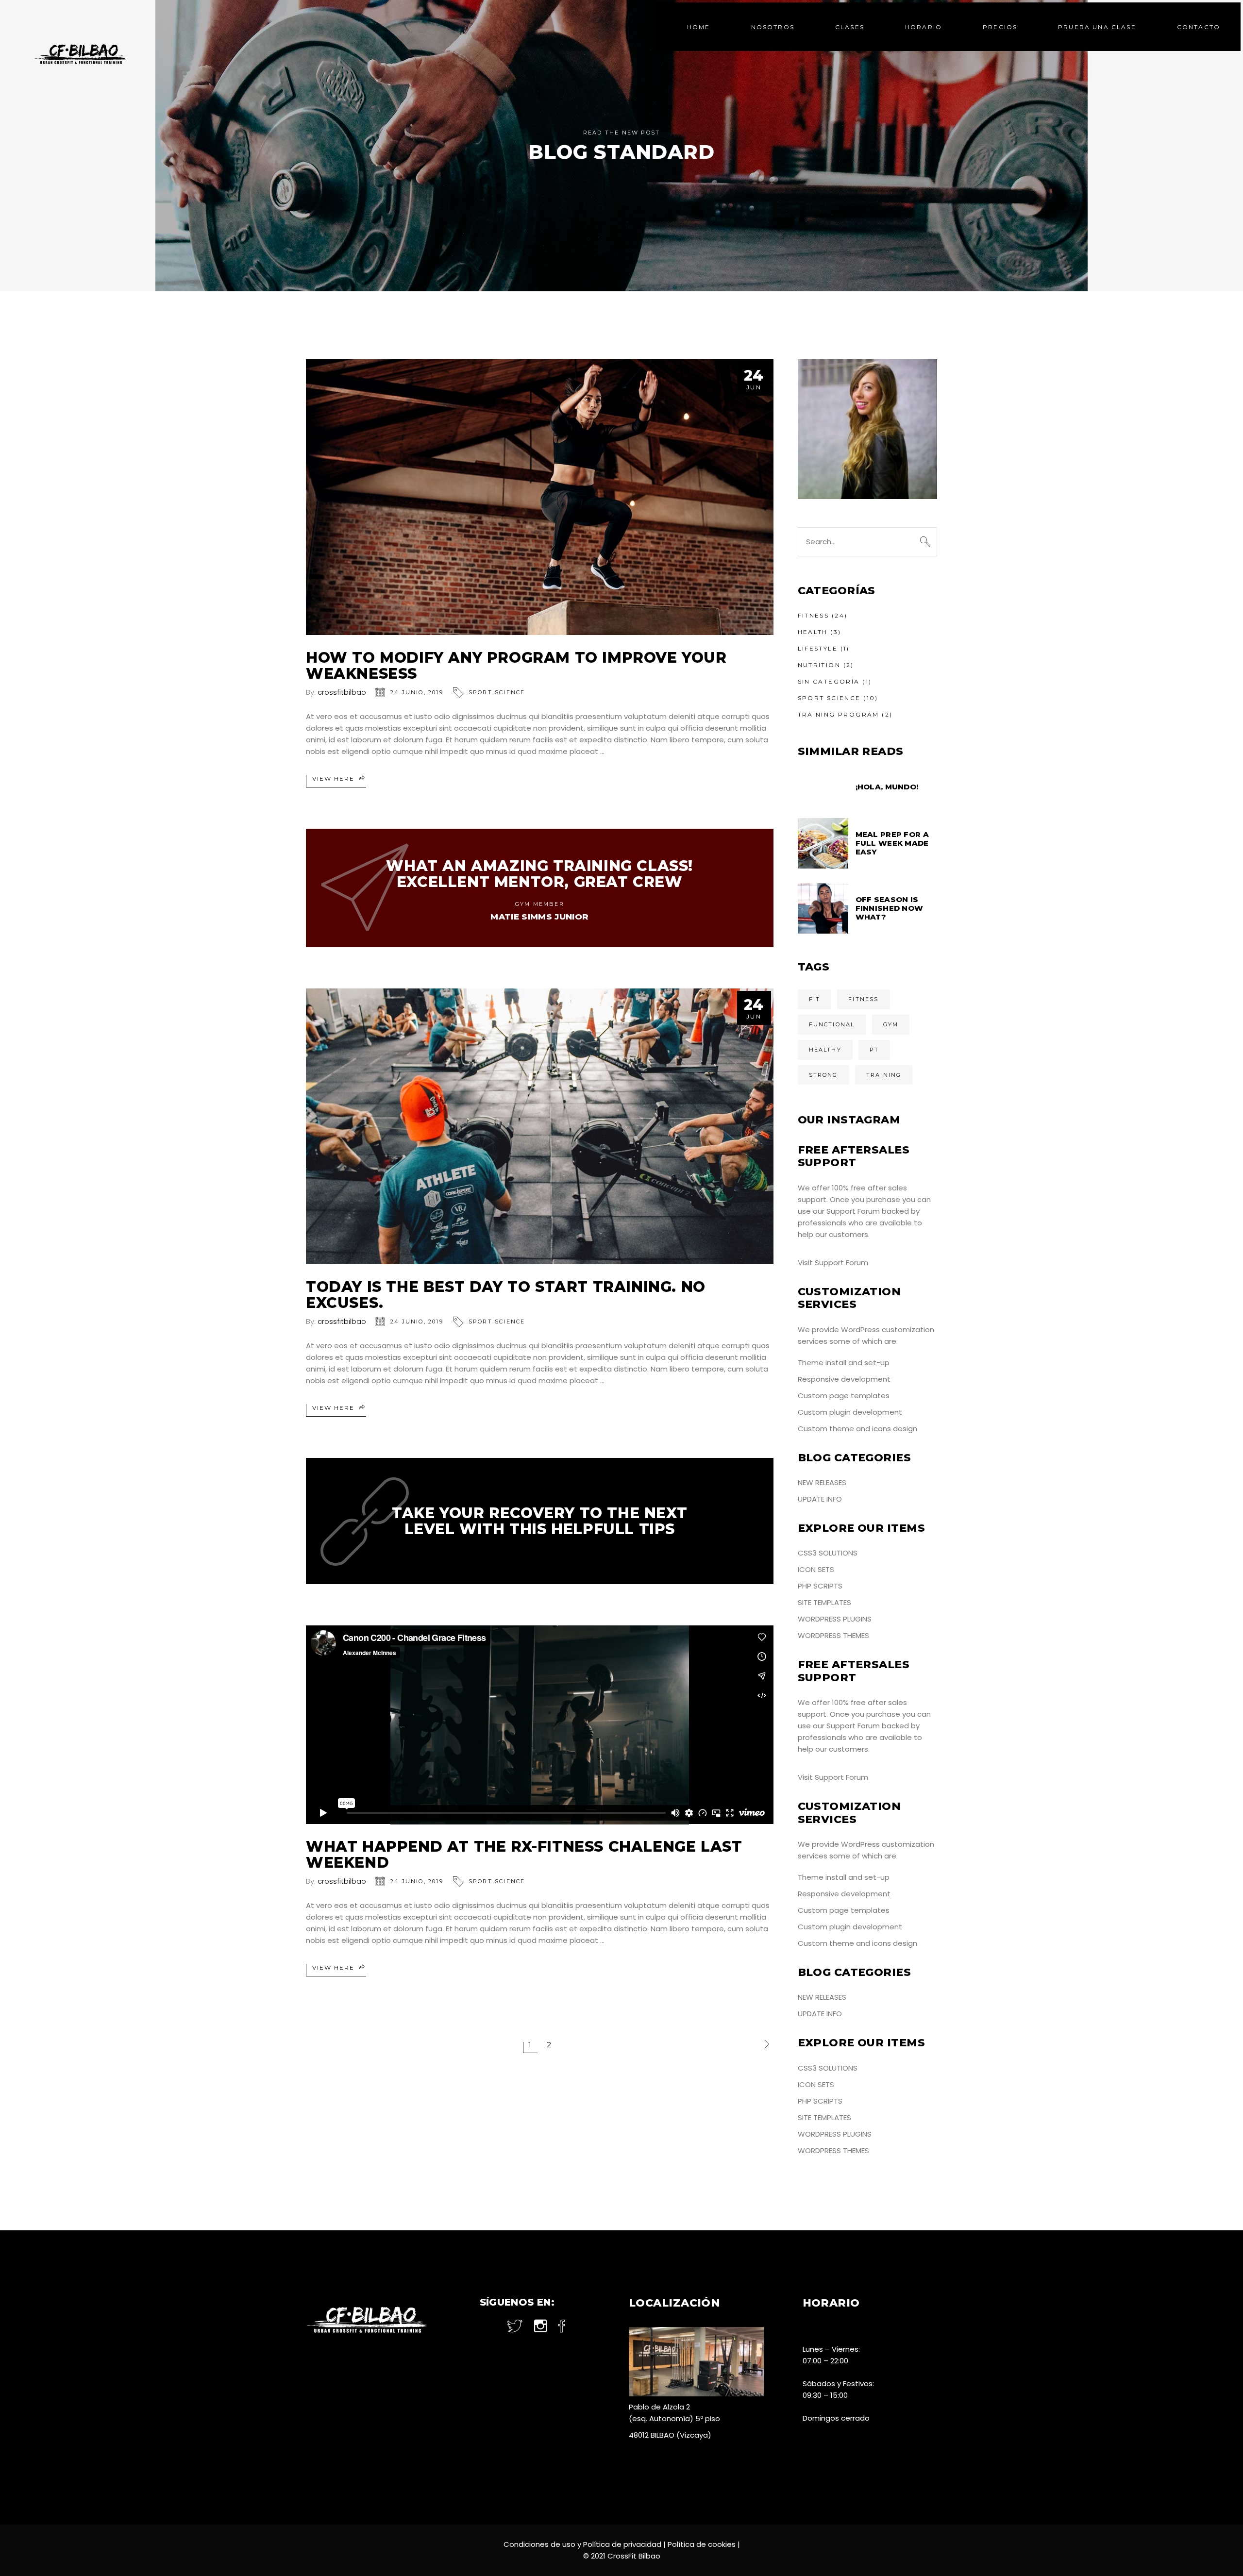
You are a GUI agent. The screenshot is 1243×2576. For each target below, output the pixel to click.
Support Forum (853, 1211)
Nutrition (819, 665)
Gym (891, 1024)
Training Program (839, 714)
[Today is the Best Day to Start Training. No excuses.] (540, 1126)
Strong (823, 1075)
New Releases (822, 1482)
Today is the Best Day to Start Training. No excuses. (506, 1295)
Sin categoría (829, 681)
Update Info (820, 1499)
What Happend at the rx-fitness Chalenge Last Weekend (524, 1855)
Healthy (825, 1050)
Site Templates (824, 1602)
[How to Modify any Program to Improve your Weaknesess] (540, 497)
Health (813, 632)
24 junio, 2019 (417, 692)
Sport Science (497, 692)
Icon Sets (816, 1569)
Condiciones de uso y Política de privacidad (582, 2544)
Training (884, 1075)
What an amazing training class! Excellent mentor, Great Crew (539, 874)
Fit (815, 999)
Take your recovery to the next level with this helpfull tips (539, 1521)
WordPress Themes (833, 1635)
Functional (832, 1024)
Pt (874, 1050)
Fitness (814, 615)
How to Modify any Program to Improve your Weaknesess (516, 666)
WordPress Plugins (835, 1619)
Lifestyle (818, 648)
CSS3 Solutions (828, 1553)
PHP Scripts (820, 1586)
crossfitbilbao (342, 692)
